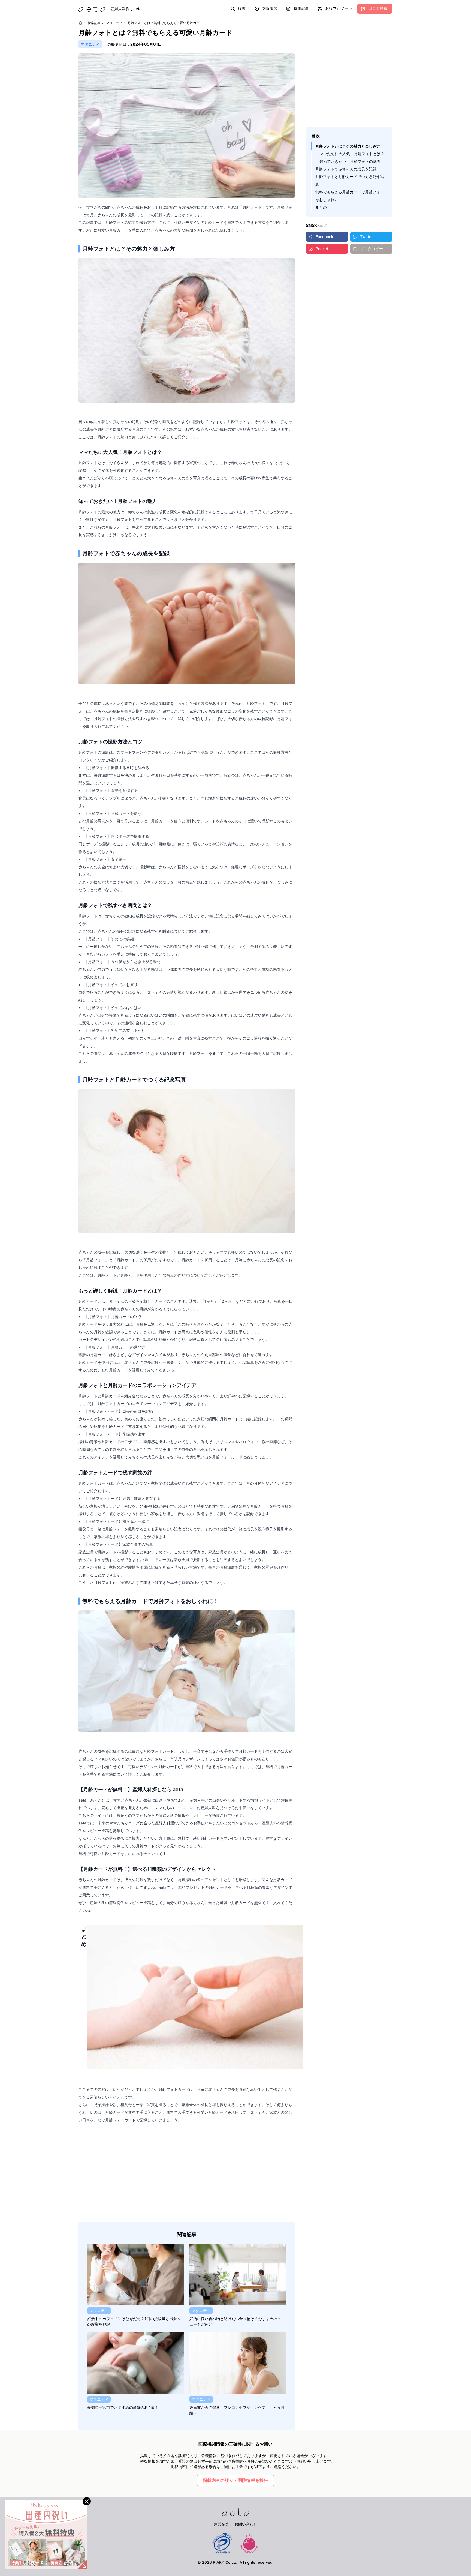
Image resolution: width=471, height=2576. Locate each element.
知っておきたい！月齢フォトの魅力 (350, 161)
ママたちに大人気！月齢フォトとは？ (352, 154)
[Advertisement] (187, 2173)
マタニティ (114, 23)
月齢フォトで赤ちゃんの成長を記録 (346, 169)
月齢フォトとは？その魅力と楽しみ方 (348, 146)
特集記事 (94, 23)
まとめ (321, 207)
